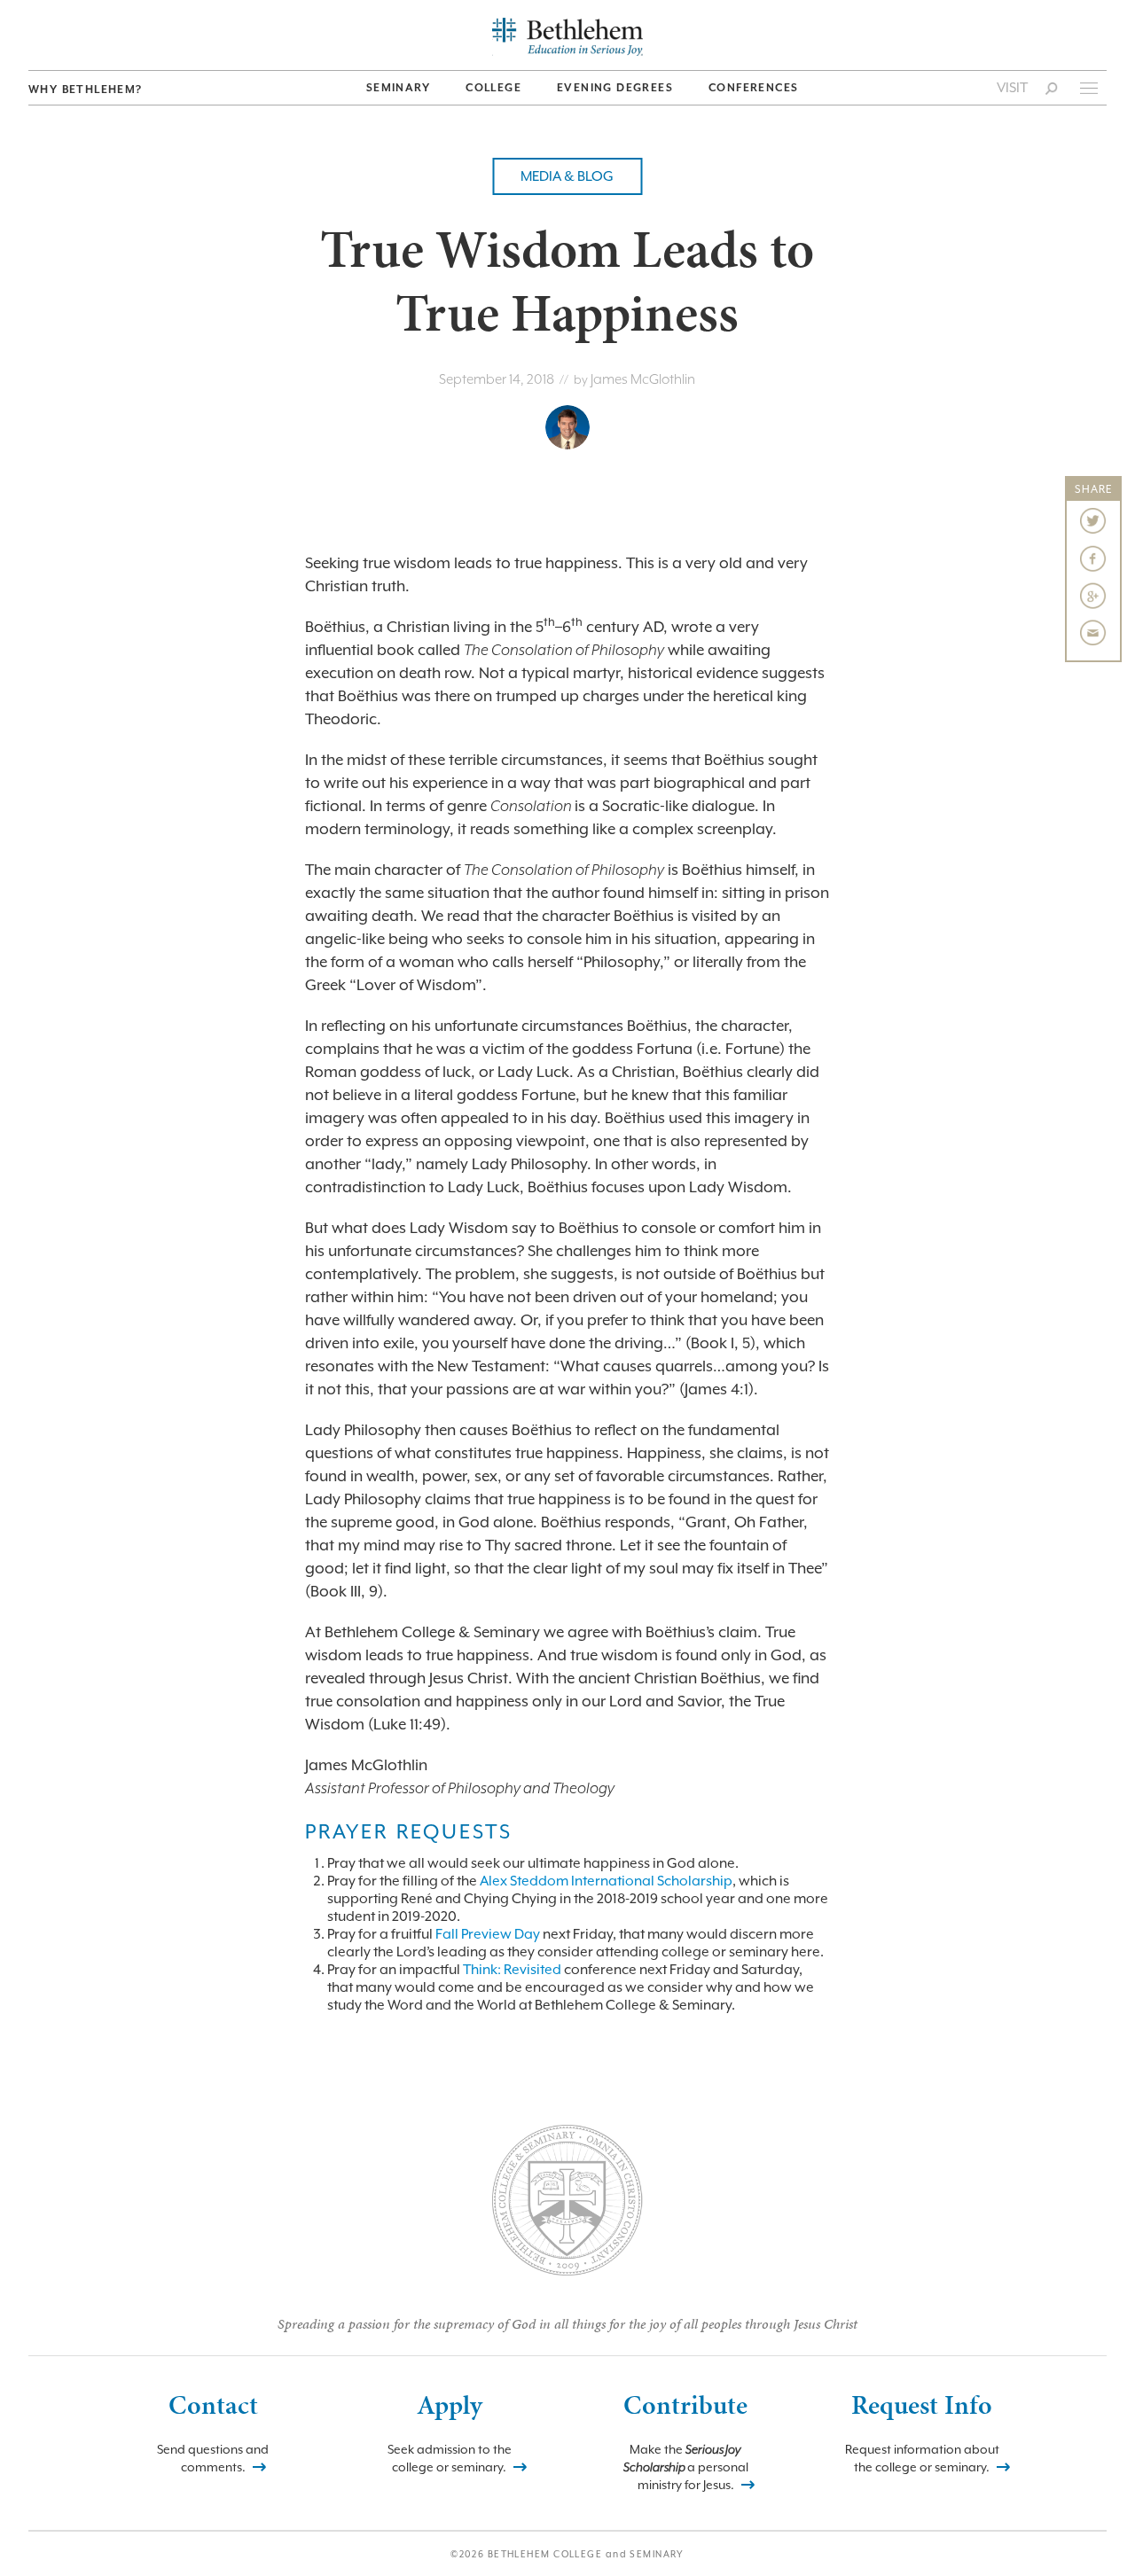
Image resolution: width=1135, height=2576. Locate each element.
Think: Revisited (512, 1970)
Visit (1012, 88)
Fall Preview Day (488, 1934)
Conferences (753, 88)
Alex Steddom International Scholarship (606, 1881)
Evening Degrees (615, 88)
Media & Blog (567, 176)
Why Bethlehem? (86, 90)
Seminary (398, 88)
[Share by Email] (1093, 633)
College (493, 88)
